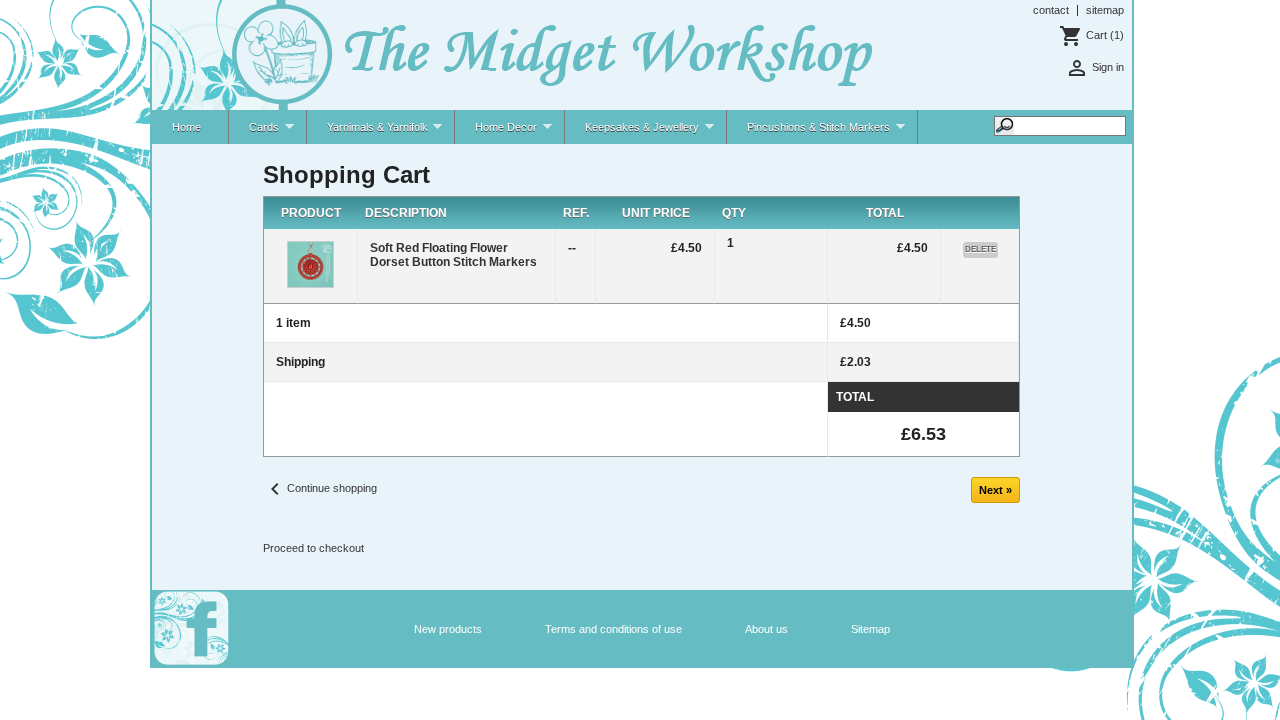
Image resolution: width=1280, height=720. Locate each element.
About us (766, 629)
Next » (995, 490)
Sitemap (870, 629)
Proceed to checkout (313, 548)
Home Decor (496, 132)
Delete (980, 249)
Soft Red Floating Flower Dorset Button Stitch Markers (453, 255)
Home (186, 127)
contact (1051, 10)
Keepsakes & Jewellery (632, 132)
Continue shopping (320, 488)
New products (448, 629)
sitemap (1105, 10)
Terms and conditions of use (613, 629)
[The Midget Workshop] (514, 56)
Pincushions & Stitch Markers (808, 132)
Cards (254, 132)
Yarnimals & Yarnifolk (367, 132)
